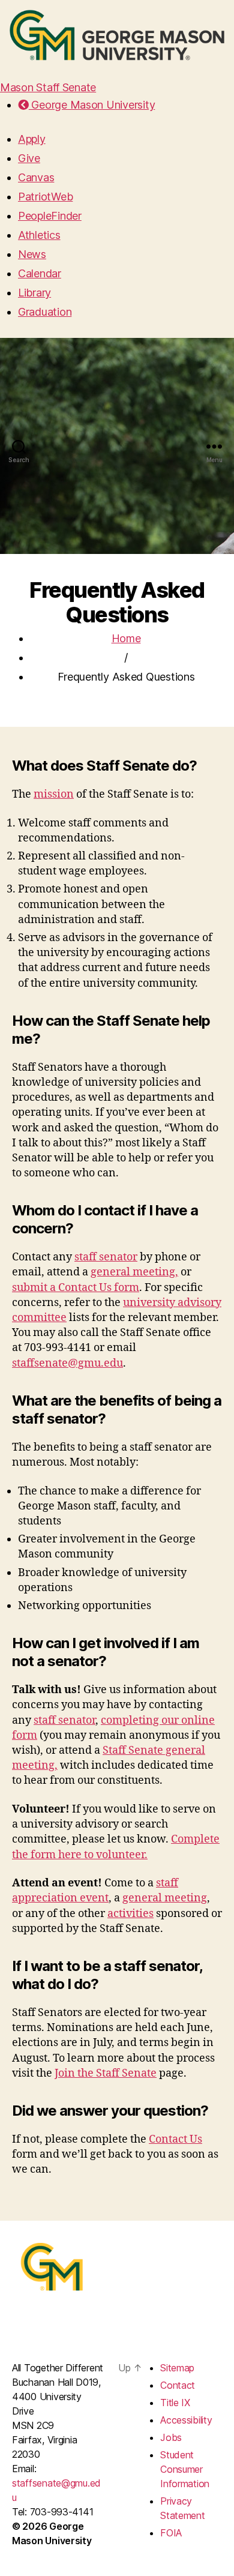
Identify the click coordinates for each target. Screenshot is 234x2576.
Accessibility (186, 2420)
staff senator (106, 1257)
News (32, 254)
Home (126, 638)
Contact (178, 2385)
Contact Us (175, 2139)
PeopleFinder (50, 216)
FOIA (171, 2533)
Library (34, 293)
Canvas (36, 177)
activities (130, 1914)
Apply (32, 139)
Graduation (45, 312)
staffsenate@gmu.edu (67, 1363)
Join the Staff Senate (106, 2073)
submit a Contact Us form (76, 1288)
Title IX (175, 2403)
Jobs (171, 2437)
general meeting (165, 1898)
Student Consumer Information (185, 2469)
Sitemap (177, 2368)
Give (29, 158)
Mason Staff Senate (48, 87)
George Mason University (92, 105)
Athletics (39, 235)
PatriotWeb (45, 197)
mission (54, 794)
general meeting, (134, 1272)
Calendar (40, 273)
